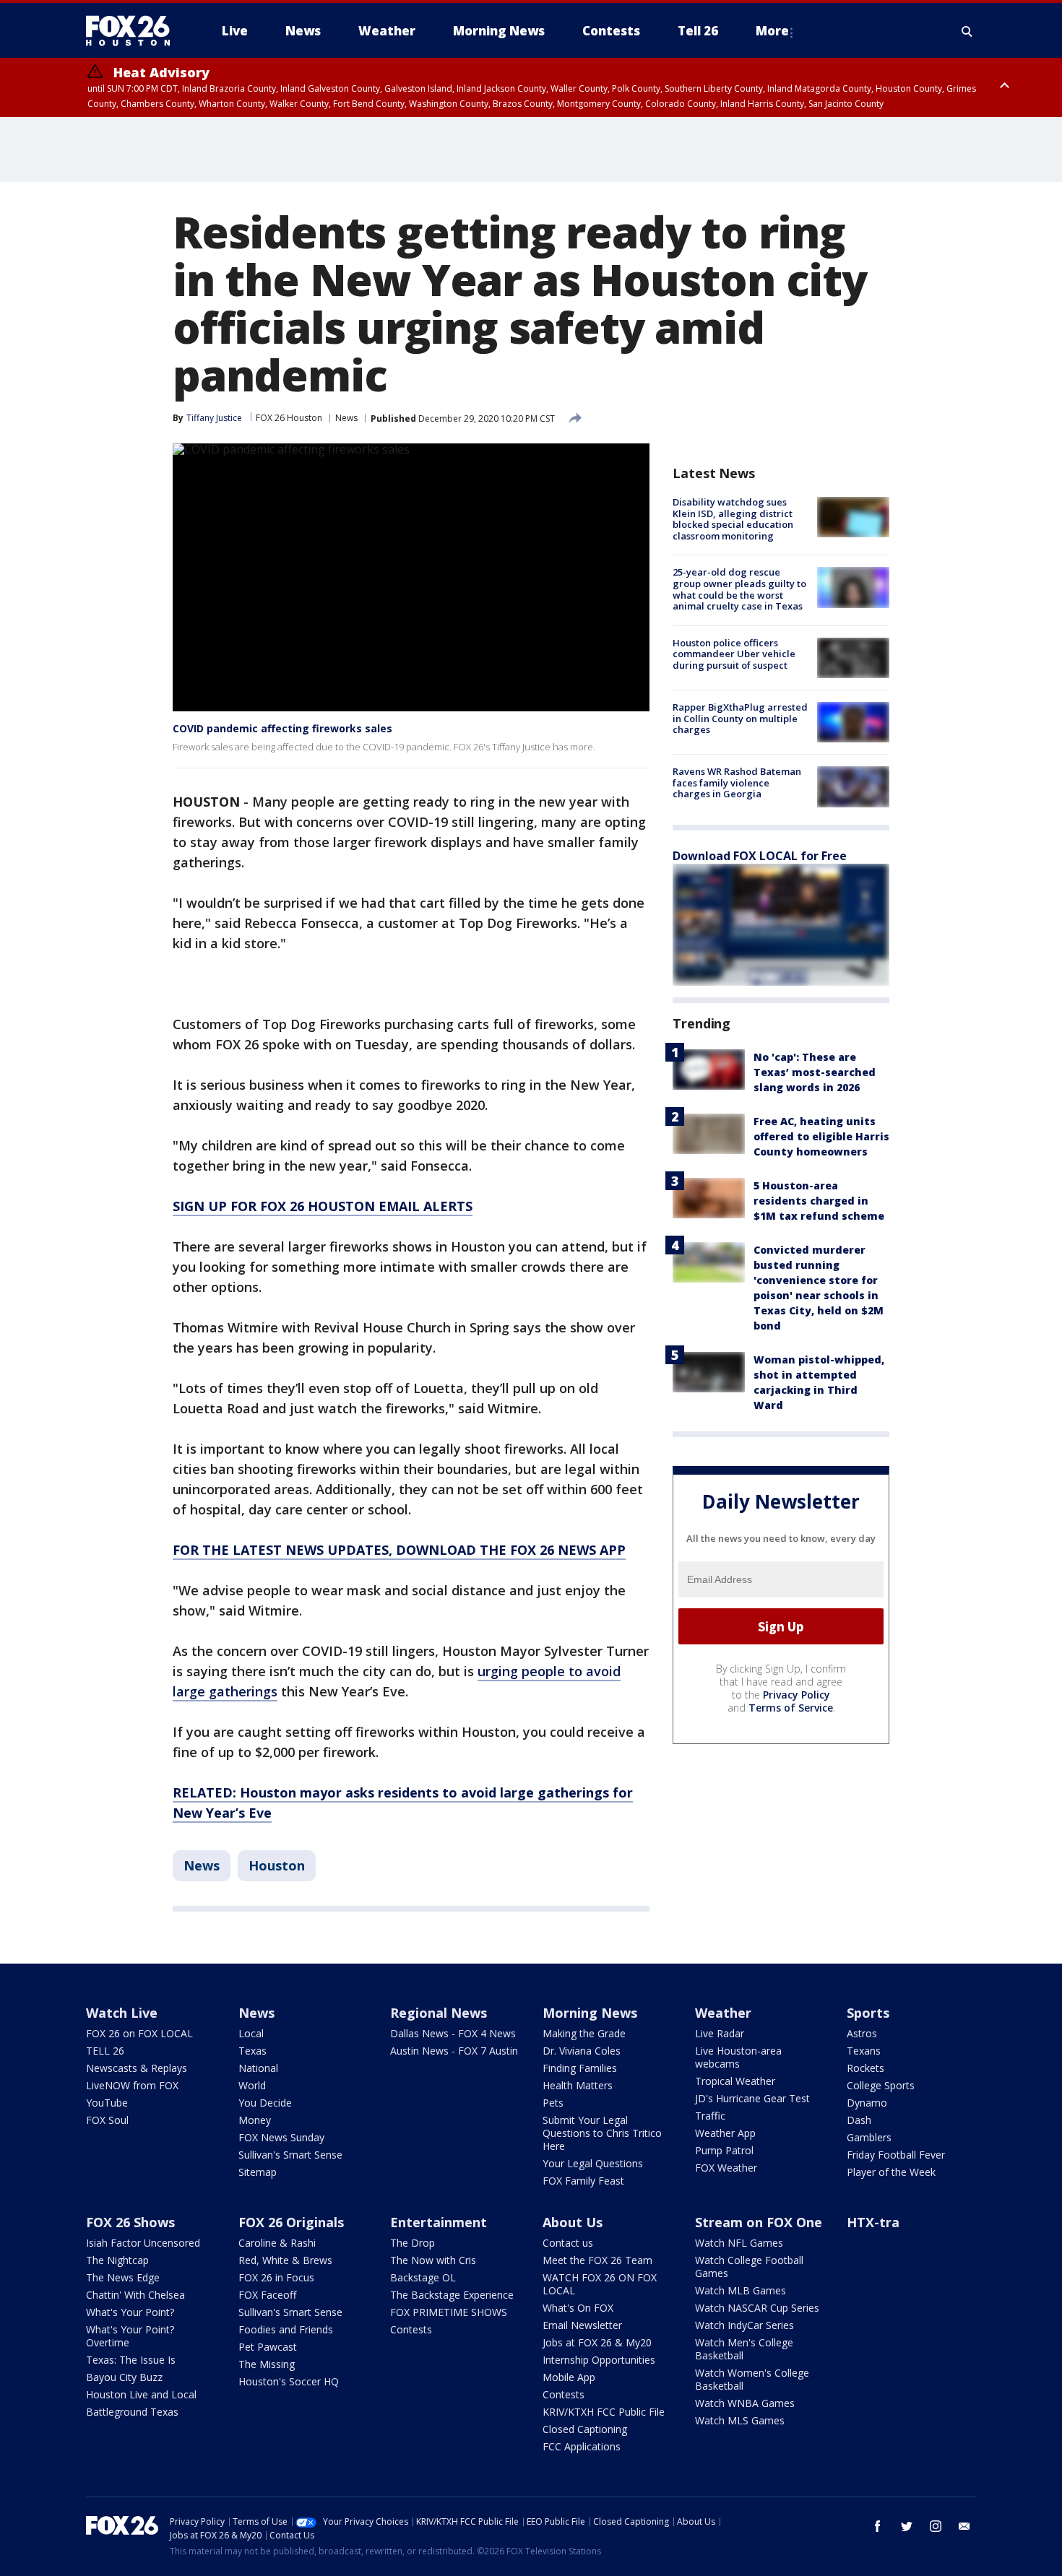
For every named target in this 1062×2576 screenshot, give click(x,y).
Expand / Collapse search (967, 31)
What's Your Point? (130, 2312)
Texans (864, 2051)
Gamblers (869, 2137)
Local (251, 2033)
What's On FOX (578, 2308)
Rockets (865, 2068)
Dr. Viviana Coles (582, 2051)
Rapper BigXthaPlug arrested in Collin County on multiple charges (740, 718)
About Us (573, 2222)
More (772, 31)
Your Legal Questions (593, 2163)
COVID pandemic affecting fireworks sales (282, 728)
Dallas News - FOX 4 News (453, 2033)
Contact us (568, 2243)
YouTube (107, 2103)
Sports (868, 2013)
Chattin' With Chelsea (135, 2295)
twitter (907, 2526)
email (964, 2526)
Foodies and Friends (286, 2329)
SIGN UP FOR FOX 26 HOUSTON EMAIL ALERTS (323, 1206)
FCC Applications (582, 2446)
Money (255, 2120)
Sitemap (258, 2172)
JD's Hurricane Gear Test (752, 2098)
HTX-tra (873, 2222)
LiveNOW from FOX (132, 2085)
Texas (252, 2051)
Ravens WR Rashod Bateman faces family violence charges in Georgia (737, 782)
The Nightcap (117, 2260)
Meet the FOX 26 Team (597, 2260)
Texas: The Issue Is (131, 2360)
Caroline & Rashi (277, 2243)
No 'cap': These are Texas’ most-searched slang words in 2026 (815, 1072)
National (258, 2068)
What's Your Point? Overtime (130, 2336)
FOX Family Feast (583, 2181)
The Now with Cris (433, 2260)
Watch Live (122, 2013)
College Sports (881, 2085)
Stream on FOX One (759, 2222)
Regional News (439, 2013)
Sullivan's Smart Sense (290, 2155)
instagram (936, 2526)
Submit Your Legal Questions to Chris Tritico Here (602, 2133)
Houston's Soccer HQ (289, 2381)
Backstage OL (423, 2277)
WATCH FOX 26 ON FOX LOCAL (600, 2284)
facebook (878, 2526)
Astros (862, 2033)
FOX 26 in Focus (276, 2277)
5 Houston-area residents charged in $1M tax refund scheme (819, 1201)
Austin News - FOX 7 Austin (454, 2051)
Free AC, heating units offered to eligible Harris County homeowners (821, 1136)
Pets (553, 2103)
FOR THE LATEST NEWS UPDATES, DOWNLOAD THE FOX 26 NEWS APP (399, 1550)
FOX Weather (726, 2168)
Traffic (710, 2116)
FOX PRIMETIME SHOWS (449, 2312)
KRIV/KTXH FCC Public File (604, 2412)
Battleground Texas (132, 2412)
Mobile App (569, 2377)
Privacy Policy (796, 1695)
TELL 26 (105, 2051)
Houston (277, 1865)
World (252, 2085)
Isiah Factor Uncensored (143, 2243)
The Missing (267, 2364)
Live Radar (720, 2033)
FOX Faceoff (267, 2295)
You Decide (265, 2103)
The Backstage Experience (452, 2295)
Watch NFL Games (739, 2243)
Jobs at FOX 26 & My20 (597, 2342)
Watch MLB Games (741, 2290)
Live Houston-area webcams (738, 2057)
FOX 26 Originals (291, 2222)
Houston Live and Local (141, 2394)
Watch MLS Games (740, 2420)
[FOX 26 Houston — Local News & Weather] (134, 31)
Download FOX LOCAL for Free (760, 856)
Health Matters (578, 2085)
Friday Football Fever (896, 2155)
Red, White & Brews (285, 2260)
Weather (723, 2013)
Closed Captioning (585, 2429)
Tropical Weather (735, 2081)
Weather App (725, 2133)
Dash (859, 2120)
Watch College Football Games (749, 2267)
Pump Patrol (724, 2150)
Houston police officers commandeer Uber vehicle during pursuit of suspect (734, 654)
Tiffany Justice (214, 418)
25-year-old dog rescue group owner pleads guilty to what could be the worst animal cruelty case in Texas (739, 589)
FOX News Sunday (281, 2137)
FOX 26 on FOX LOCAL (139, 2033)
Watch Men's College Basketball (744, 2349)
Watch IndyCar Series (744, 2325)
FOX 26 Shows (130, 2222)
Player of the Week (891, 2172)
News (346, 418)
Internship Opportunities (599, 2360)
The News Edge (123, 2277)
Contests (411, 2329)
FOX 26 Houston (289, 418)
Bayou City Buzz (124, 2377)
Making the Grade (584, 2033)
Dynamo (867, 2103)
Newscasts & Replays (137, 2068)
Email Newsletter (582, 2325)
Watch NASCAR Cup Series (757, 2308)
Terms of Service (791, 1708)
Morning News (590, 2013)
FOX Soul (107, 2120)
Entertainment (439, 2222)
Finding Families (580, 2068)
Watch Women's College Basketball (752, 2379)
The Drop (413, 2243)
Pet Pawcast (268, 2347)
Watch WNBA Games (745, 2403)
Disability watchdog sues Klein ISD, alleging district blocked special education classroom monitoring (733, 519)
